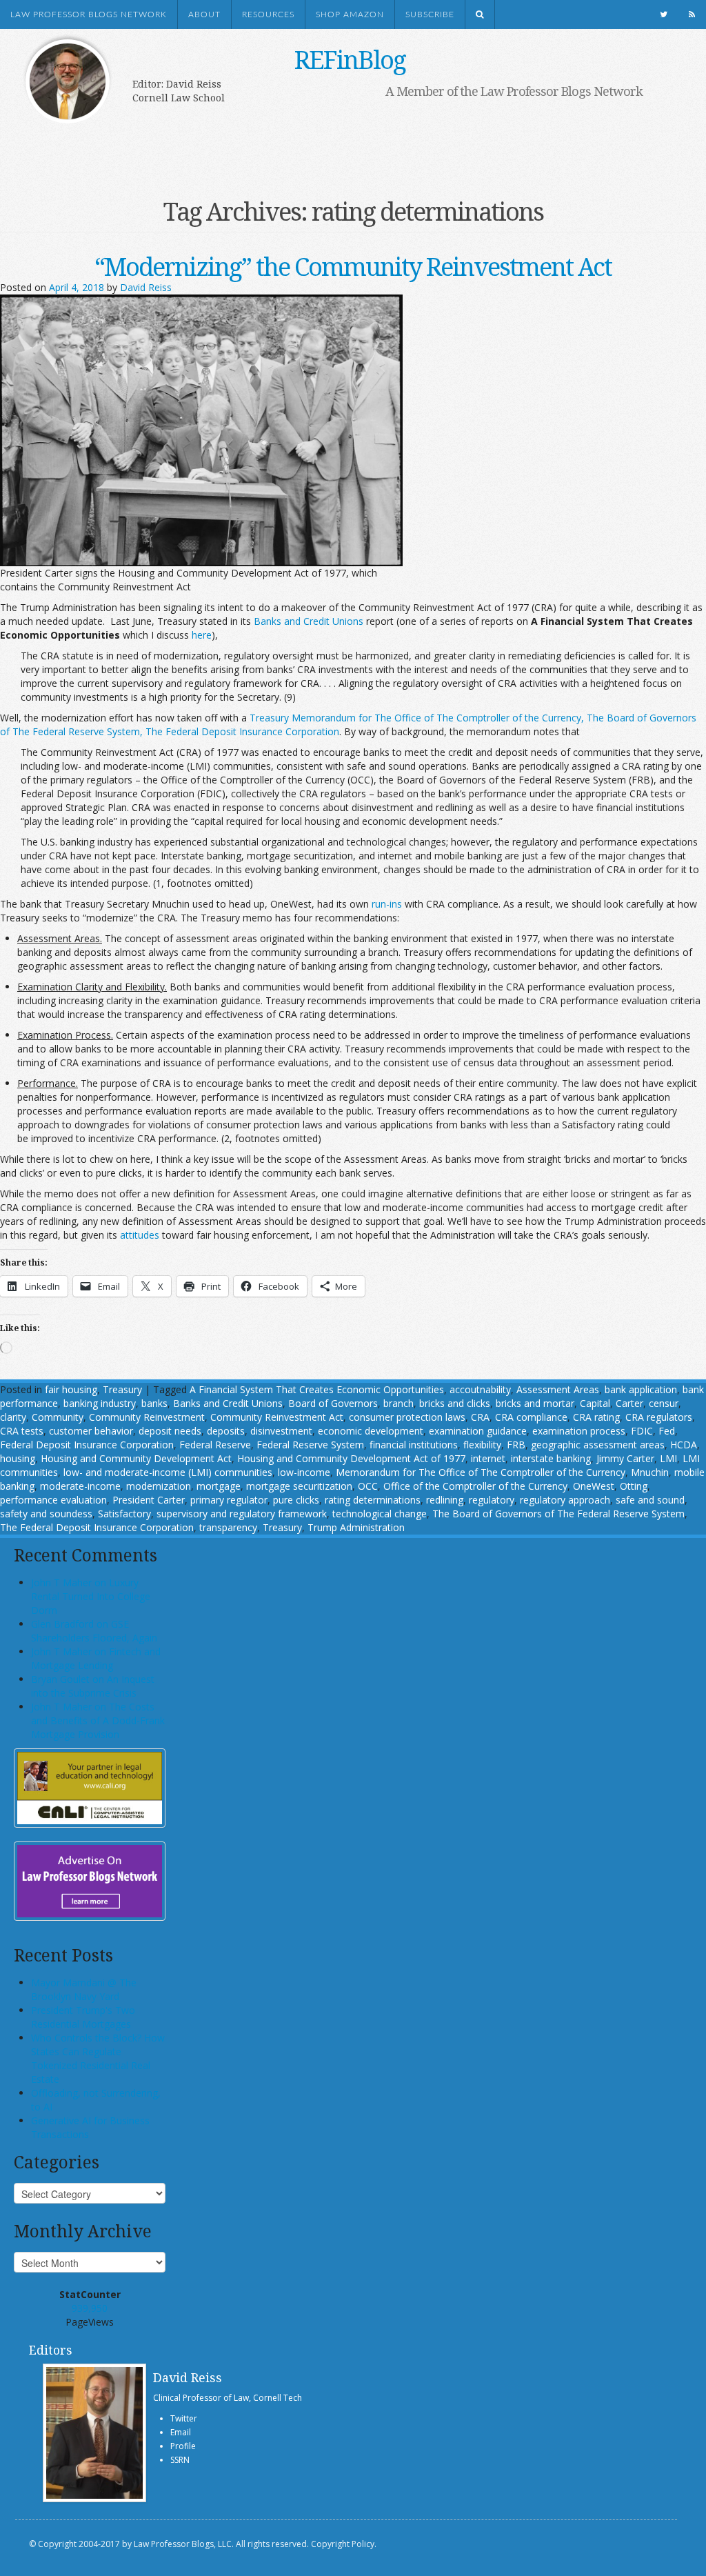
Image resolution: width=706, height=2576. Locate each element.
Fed (667, 1431)
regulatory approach (565, 1500)
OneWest (594, 1486)
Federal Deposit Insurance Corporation (87, 1445)
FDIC (642, 1431)
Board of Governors (333, 1403)
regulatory (492, 1500)
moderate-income (80, 1486)
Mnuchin (650, 1472)
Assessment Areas (558, 1389)
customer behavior (91, 1431)
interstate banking (551, 1458)
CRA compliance (531, 1417)
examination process (579, 1431)
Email (181, 2432)
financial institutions (414, 1445)
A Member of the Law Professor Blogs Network (514, 91)
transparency (228, 1527)
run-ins (387, 904)
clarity (13, 1417)
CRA (480, 1417)
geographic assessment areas (598, 1445)
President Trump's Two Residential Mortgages (83, 2017)
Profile (183, 2446)
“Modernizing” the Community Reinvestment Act (353, 267)
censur (664, 1403)
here (202, 635)
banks (154, 1403)
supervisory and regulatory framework (242, 1514)
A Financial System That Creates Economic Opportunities (317, 1389)
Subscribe (430, 14)
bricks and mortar (535, 1403)
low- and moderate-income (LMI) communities (168, 1472)
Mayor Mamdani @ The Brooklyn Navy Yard (84, 1989)
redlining (445, 1500)
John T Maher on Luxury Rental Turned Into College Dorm (91, 1596)
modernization (159, 1486)
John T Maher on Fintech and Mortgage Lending (96, 1658)
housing (18, 1458)
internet (488, 1458)
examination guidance (478, 1431)
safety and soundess (46, 1514)
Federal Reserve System (310, 1445)
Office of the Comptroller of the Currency (475, 1486)
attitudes (140, 1235)
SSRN (180, 2460)
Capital (595, 1403)
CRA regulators (659, 1417)
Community (58, 1417)
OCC (368, 1486)
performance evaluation (53, 1500)
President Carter (149, 1500)
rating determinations (373, 1500)
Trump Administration (356, 1527)
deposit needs (170, 1431)
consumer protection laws (407, 1417)
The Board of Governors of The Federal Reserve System (558, 1514)
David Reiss (146, 287)
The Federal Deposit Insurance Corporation (97, 1527)
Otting (634, 1486)
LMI (668, 1458)
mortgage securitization (299, 1486)
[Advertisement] (339, 143)
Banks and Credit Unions (309, 621)
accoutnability (480, 1389)
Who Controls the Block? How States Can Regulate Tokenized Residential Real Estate (98, 2058)
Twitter (184, 2418)
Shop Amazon (350, 14)
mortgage (219, 1486)
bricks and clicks (455, 1403)
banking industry (100, 1403)
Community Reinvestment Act (277, 1417)
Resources (268, 14)
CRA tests (22, 1431)
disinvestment (281, 1431)
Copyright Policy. (344, 2544)
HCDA (684, 1445)
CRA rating (596, 1417)
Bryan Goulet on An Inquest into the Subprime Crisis (93, 1686)
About (204, 14)
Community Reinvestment (147, 1417)
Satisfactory (124, 1514)
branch (399, 1403)
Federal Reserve (215, 1445)
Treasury (122, 1389)
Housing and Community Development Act (136, 1458)
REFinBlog (350, 60)
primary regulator (229, 1500)
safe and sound (650, 1500)
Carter (629, 1403)
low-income (304, 1472)
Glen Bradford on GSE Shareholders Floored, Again (94, 1631)
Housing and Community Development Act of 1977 (351, 1458)
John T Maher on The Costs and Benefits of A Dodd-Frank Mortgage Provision (98, 1720)
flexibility (482, 1445)
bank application (641, 1389)
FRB (516, 1445)
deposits (226, 1431)
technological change (380, 1514)
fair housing (71, 1389)
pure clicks (296, 1500)
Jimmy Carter (625, 1458)
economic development (371, 1431)
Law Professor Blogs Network (89, 14)
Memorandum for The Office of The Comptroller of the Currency (481, 1472)
